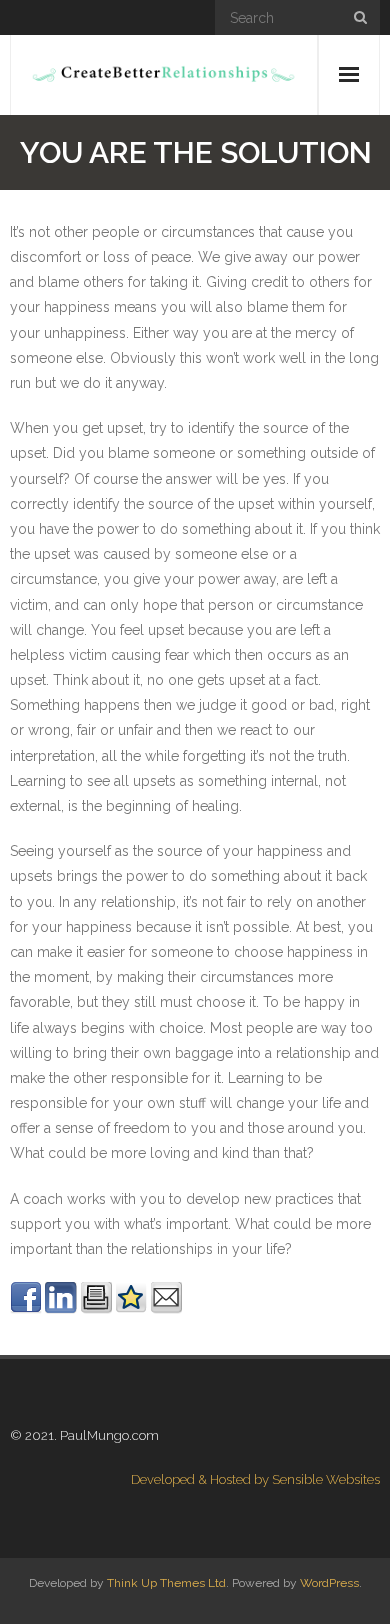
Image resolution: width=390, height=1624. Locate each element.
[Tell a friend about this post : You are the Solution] (166, 1309)
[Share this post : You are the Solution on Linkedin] (61, 1309)
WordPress (329, 1583)
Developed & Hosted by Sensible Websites (255, 1479)
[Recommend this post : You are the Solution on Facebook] (26, 1309)
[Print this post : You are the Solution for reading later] (96, 1309)
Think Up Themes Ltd (166, 1583)
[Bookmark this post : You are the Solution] (131, 1309)
